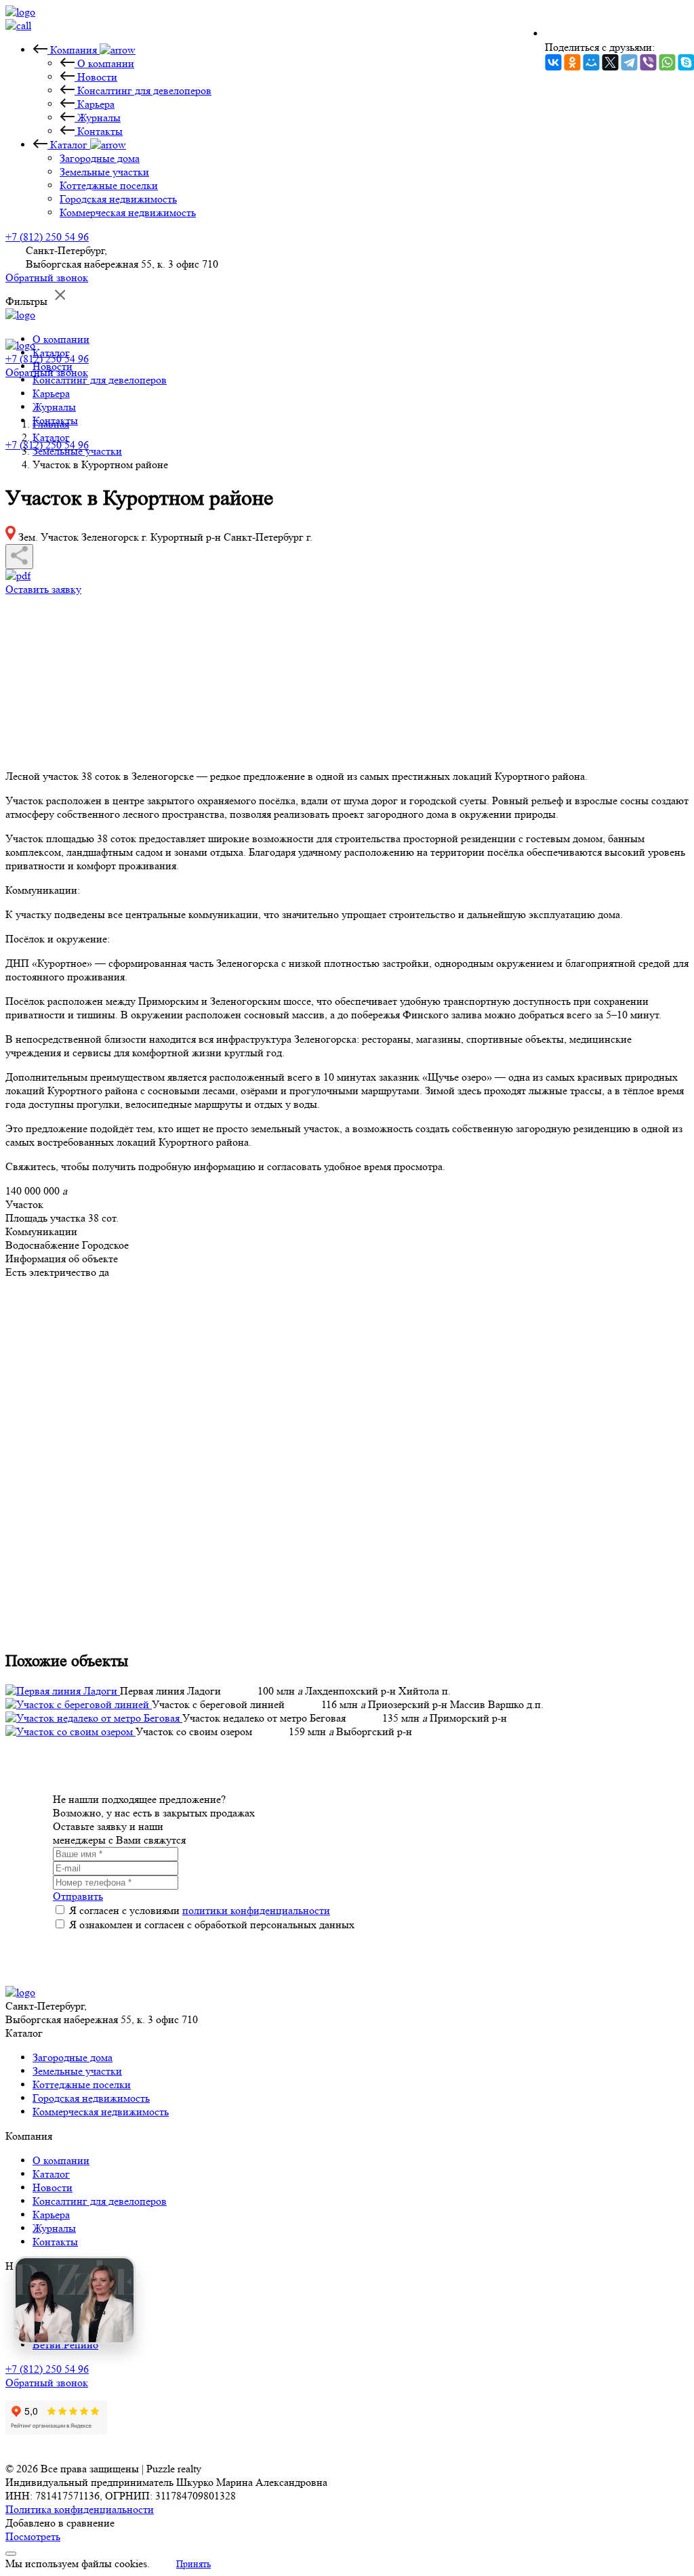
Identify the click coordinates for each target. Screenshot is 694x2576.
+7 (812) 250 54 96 (47, 237)
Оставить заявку (43, 589)
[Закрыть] (11, 2554)
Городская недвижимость (91, 2098)
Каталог (51, 2174)
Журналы (54, 407)
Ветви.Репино (65, 2345)
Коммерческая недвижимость (101, 2112)
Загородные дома (73, 2057)
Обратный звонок (47, 277)
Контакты (55, 2242)
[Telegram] (629, 62)
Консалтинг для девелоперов (100, 380)
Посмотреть (33, 2536)
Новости (53, 2187)
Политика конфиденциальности (80, 2509)
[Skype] (686, 62)
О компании (61, 339)
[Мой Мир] (591, 62)
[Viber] (648, 62)
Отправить (78, 1896)
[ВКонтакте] (553, 62)
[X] (610, 62)
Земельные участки (77, 2071)
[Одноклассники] (572, 62)
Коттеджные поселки (82, 2084)
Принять (193, 2564)
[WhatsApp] (667, 62)
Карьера (51, 393)
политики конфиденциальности (256, 1910)
